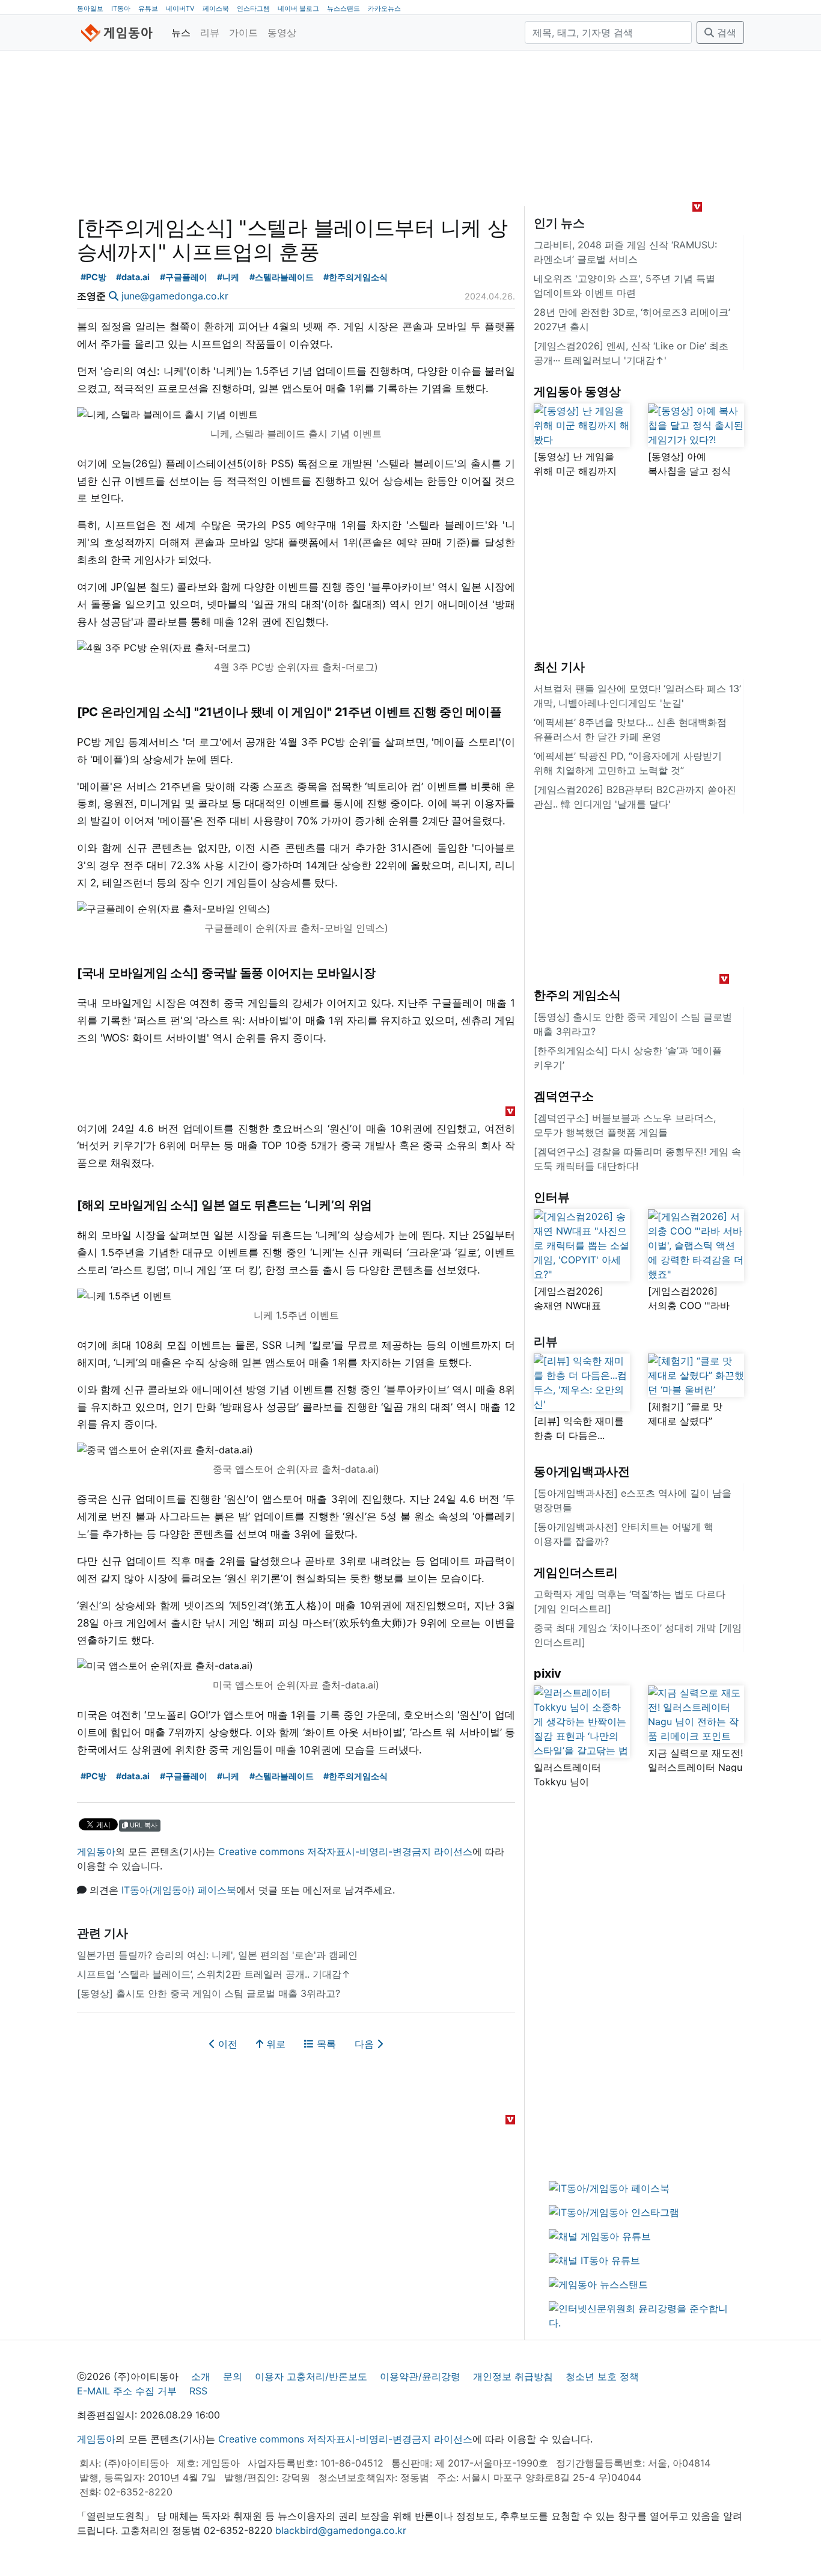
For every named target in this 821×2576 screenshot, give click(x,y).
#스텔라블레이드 (282, 277)
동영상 (282, 32)
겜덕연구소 (564, 1096)
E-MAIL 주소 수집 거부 (127, 2391)
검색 (725, 32)
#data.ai (133, 277)
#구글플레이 (184, 277)
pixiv (548, 1673)
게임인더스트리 (576, 1572)
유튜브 (148, 8)
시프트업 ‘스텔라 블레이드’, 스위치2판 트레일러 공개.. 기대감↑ (214, 1974)
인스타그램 (253, 8)
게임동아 (96, 1851)
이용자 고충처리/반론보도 (311, 2376)
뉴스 (181, 32)
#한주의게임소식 (356, 277)
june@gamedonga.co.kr (175, 296)
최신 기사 (559, 667)
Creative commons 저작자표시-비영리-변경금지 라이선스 (345, 1851)
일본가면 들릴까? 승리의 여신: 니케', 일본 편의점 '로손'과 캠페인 (217, 1955)
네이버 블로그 (298, 8)
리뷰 (210, 32)
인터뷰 (552, 1197)
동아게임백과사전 (582, 1471)
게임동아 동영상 (577, 391)
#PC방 (93, 277)
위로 (274, 2044)
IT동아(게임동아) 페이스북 (179, 1890)
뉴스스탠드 (343, 8)
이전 (226, 2044)
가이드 (243, 32)
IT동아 (121, 8)
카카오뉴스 (384, 8)
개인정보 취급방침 (513, 2376)
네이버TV (180, 8)
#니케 (228, 277)
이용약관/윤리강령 (420, 2376)
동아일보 (90, 8)
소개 (201, 2376)
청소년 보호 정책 (602, 2376)
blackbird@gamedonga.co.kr (341, 2530)
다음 (366, 2044)
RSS (198, 2391)
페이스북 (216, 8)
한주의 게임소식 (577, 995)
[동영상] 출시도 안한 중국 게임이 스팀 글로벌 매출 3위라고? (209, 1993)
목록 (325, 2044)
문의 (233, 2376)
